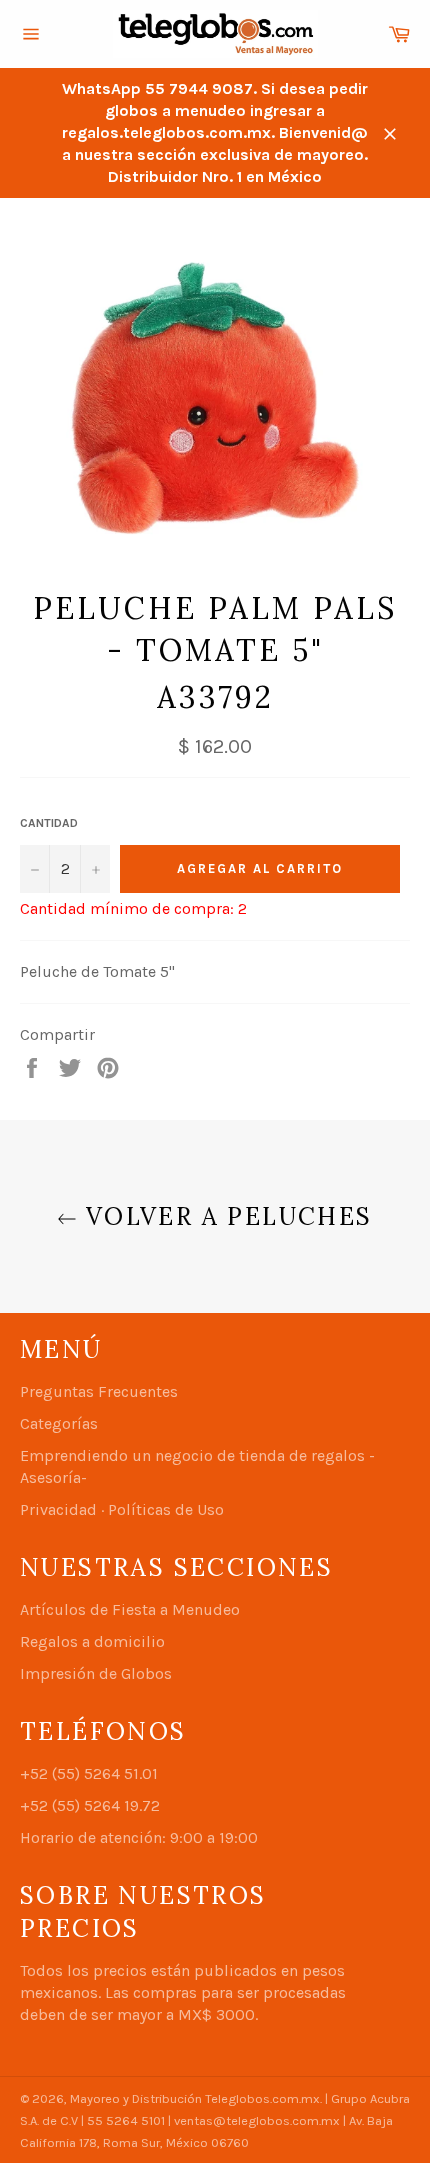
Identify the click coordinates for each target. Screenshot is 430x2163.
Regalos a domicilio (92, 1641)
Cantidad (49, 823)
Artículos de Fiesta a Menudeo (130, 1609)
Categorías (59, 1423)
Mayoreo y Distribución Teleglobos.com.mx (195, 2098)
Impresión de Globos (96, 1673)
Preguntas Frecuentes (99, 1391)
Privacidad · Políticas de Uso (122, 1509)
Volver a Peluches (224, 1216)
